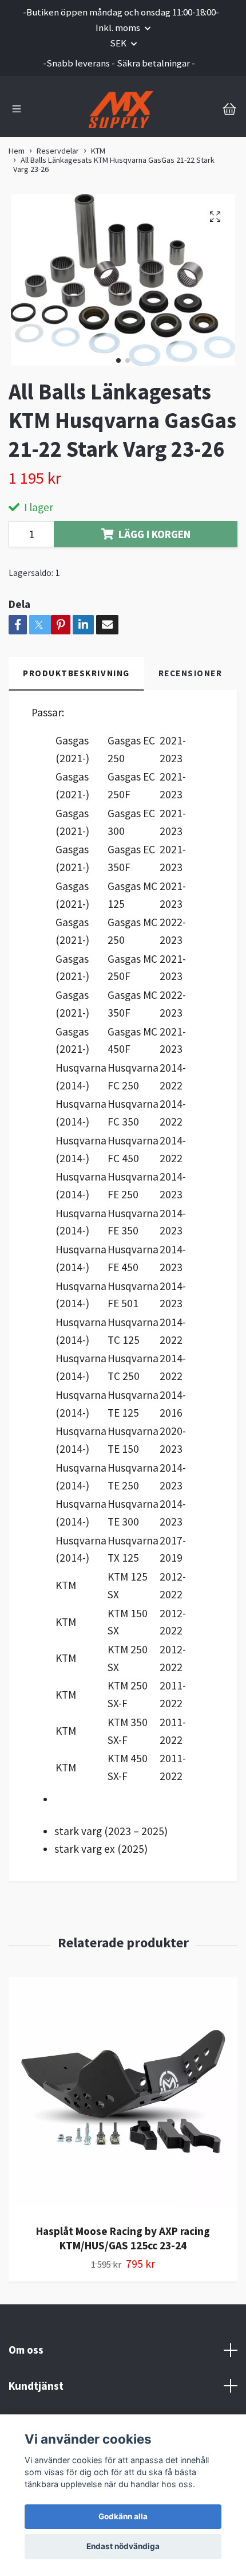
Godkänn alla (123, 2516)
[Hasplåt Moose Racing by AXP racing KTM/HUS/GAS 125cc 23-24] (123, 2096)
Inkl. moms (119, 28)
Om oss (26, 2350)
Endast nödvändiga (123, 2546)
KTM (98, 151)
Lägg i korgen (154, 534)
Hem (17, 151)
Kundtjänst (36, 2386)
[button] (118, 360)
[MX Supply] (121, 109)
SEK (119, 43)
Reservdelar (58, 151)
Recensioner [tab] (191, 673)
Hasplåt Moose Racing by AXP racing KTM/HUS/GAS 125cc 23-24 (123, 2238)
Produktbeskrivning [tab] (76, 673)
